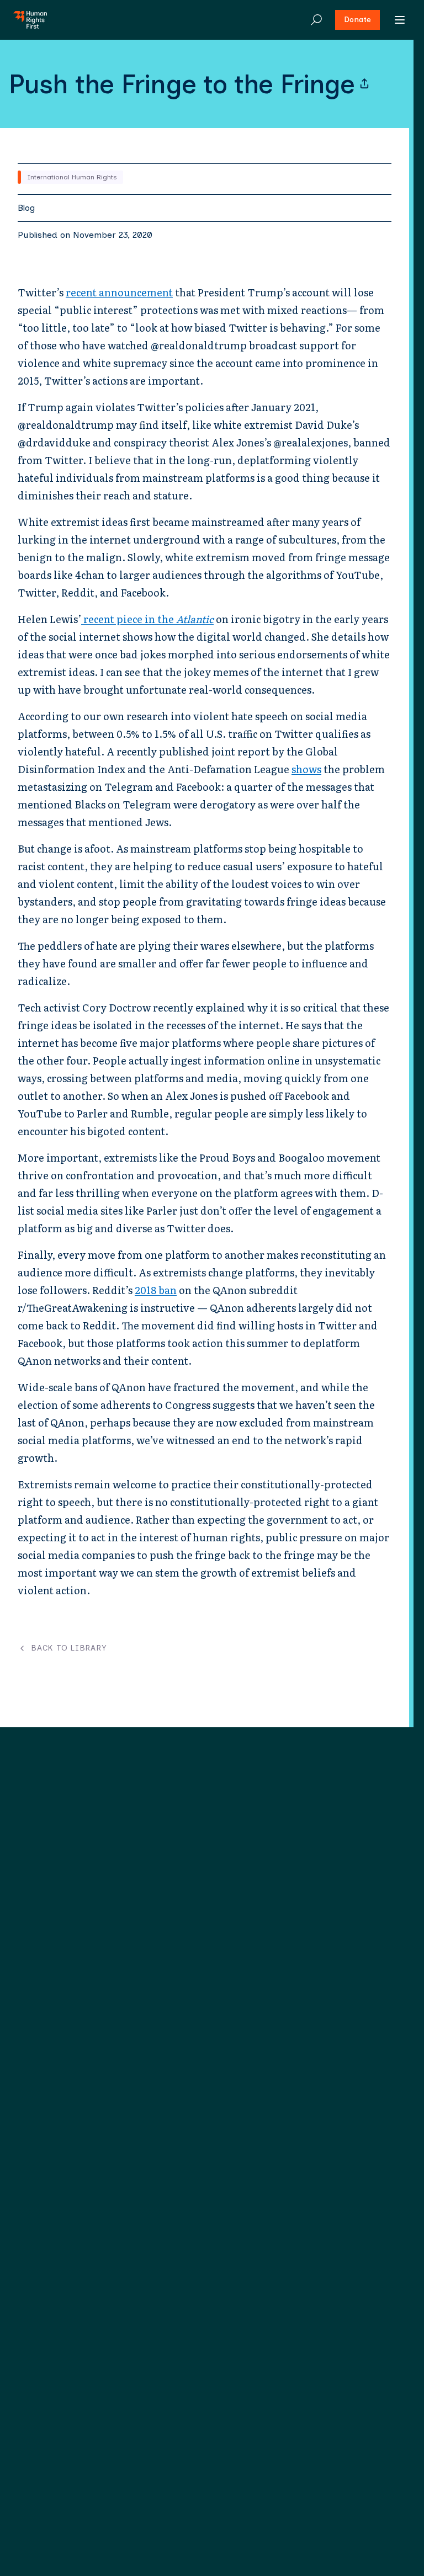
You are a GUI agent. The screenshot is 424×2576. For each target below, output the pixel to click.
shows (306, 769)
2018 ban (156, 1290)
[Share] (364, 84)
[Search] (316, 20)
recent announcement (119, 292)
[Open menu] (400, 20)
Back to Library (69, 1648)
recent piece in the (147, 619)
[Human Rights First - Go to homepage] (30, 20)
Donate (357, 20)
